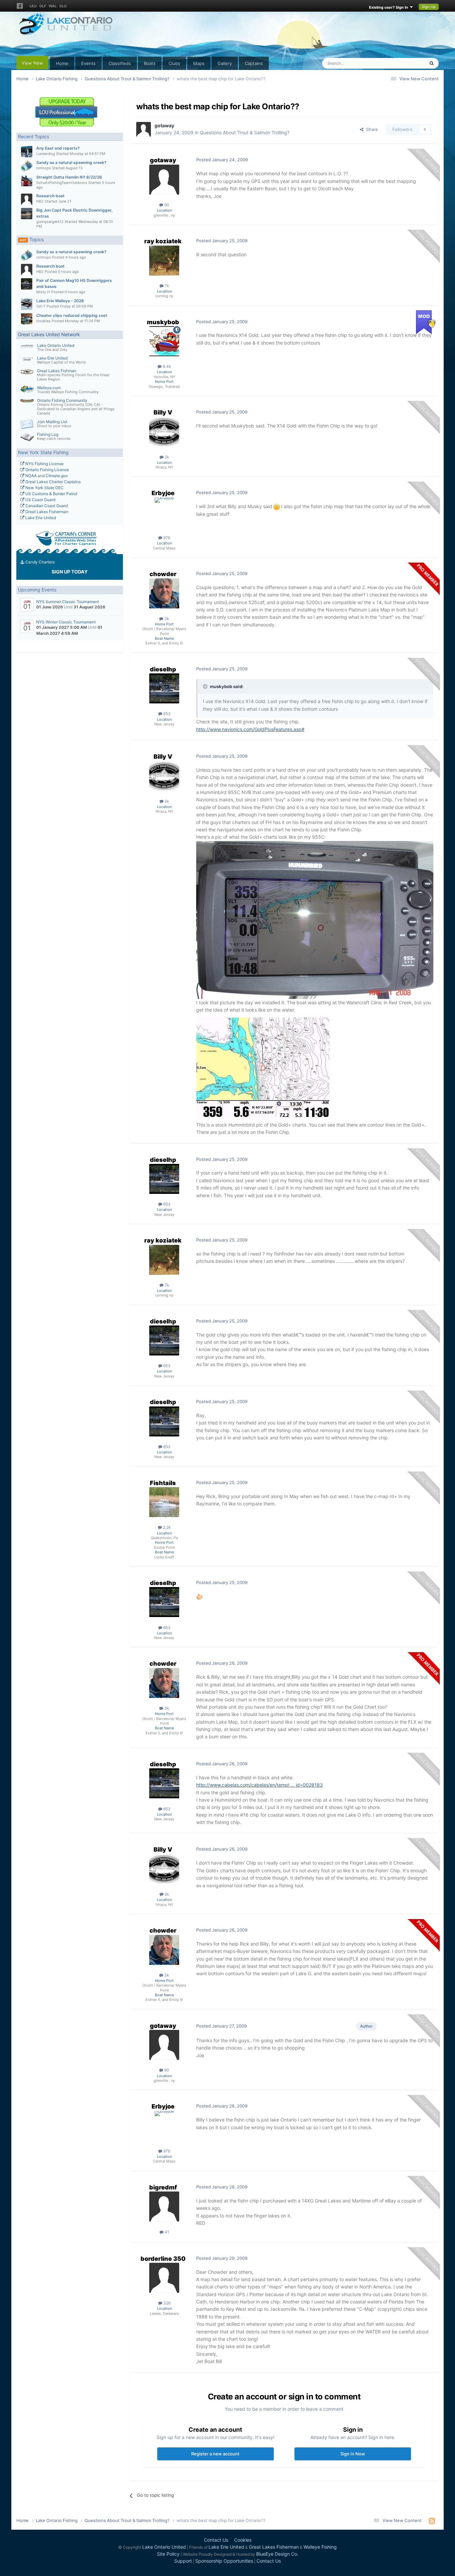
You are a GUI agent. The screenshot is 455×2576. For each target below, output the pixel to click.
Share (371, 129)
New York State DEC (44, 488)
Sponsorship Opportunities (224, 2561)
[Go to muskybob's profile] (164, 341)
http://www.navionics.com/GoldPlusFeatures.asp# (250, 729)
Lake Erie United (52, 358)
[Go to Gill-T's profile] (27, 304)
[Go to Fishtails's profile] (164, 1502)
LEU (33, 6)
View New (32, 63)
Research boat (50, 196)
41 (166, 2232)
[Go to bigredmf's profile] (164, 2206)
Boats (150, 63)
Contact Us (216, 2540)
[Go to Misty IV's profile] (27, 284)
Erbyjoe (163, 493)
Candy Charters (39, 562)
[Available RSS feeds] (432, 2521)
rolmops (44, 168)
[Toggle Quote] (206, 686)
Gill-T (41, 306)
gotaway (164, 125)
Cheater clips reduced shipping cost (72, 315)
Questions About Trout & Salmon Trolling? (245, 132)
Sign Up (429, 7)
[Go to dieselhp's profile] (164, 688)
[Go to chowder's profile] (164, 593)
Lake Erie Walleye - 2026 (60, 301)
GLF (43, 6)
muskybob (163, 322)
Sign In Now (353, 2454)
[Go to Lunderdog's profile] (27, 152)
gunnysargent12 (50, 222)
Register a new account (215, 2454)
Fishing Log (48, 434)
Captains (254, 63)
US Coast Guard (40, 500)
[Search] (432, 63)
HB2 (40, 201)
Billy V (163, 412)
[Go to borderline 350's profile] (164, 2278)
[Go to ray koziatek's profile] (164, 261)
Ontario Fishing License (47, 470)
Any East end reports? (58, 148)
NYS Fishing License (44, 464)
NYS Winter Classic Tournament (66, 622)
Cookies (243, 2540)
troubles (43, 321)
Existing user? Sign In (390, 7)
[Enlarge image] (277, 506)
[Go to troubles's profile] (27, 319)
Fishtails (163, 1483)
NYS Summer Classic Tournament (68, 602)
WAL (53, 6)
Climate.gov (57, 476)
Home (62, 63)
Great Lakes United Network (49, 334)
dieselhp (163, 669)
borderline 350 (163, 2259)
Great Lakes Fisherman (46, 512)
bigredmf (163, 2187)
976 (166, 538)
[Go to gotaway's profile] (144, 129)
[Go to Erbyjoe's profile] (164, 512)
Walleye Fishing (320, 2547)
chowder (163, 574)
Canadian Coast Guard (46, 506)
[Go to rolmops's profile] (27, 166)
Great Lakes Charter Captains (52, 482)
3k (166, 619)
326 (166, 2303)
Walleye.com (49, 388)
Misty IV (43, 292)
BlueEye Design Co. (277, 2554)
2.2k (166, 1527)
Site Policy (168, 2554)
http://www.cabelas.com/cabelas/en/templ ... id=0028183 (259, 1785)
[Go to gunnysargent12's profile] (27, 214)
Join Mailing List (52, 422)
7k (166, 286)
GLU (63, 6)
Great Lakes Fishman (57, 371)
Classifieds (120, 63)
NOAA (30, 476)
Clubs (174, 63)
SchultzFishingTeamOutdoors (62, 183)
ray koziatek (163, 241)
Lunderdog (46, 154)
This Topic (406, 63)
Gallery (225, 63)
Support (183, 2561)
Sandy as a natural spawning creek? (71, 162)
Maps (199, 63)
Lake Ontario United (56, 345)
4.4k (166, 366)
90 (166, 205)
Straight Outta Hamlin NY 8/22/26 (69, 177)
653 (166, 714)
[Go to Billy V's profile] (164, 432)
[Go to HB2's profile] (27, 199)
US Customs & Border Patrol (51, 494)
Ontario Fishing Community (62, 400)
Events (88, 63)
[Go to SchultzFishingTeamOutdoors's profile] (27, 181)
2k (166, 457)
